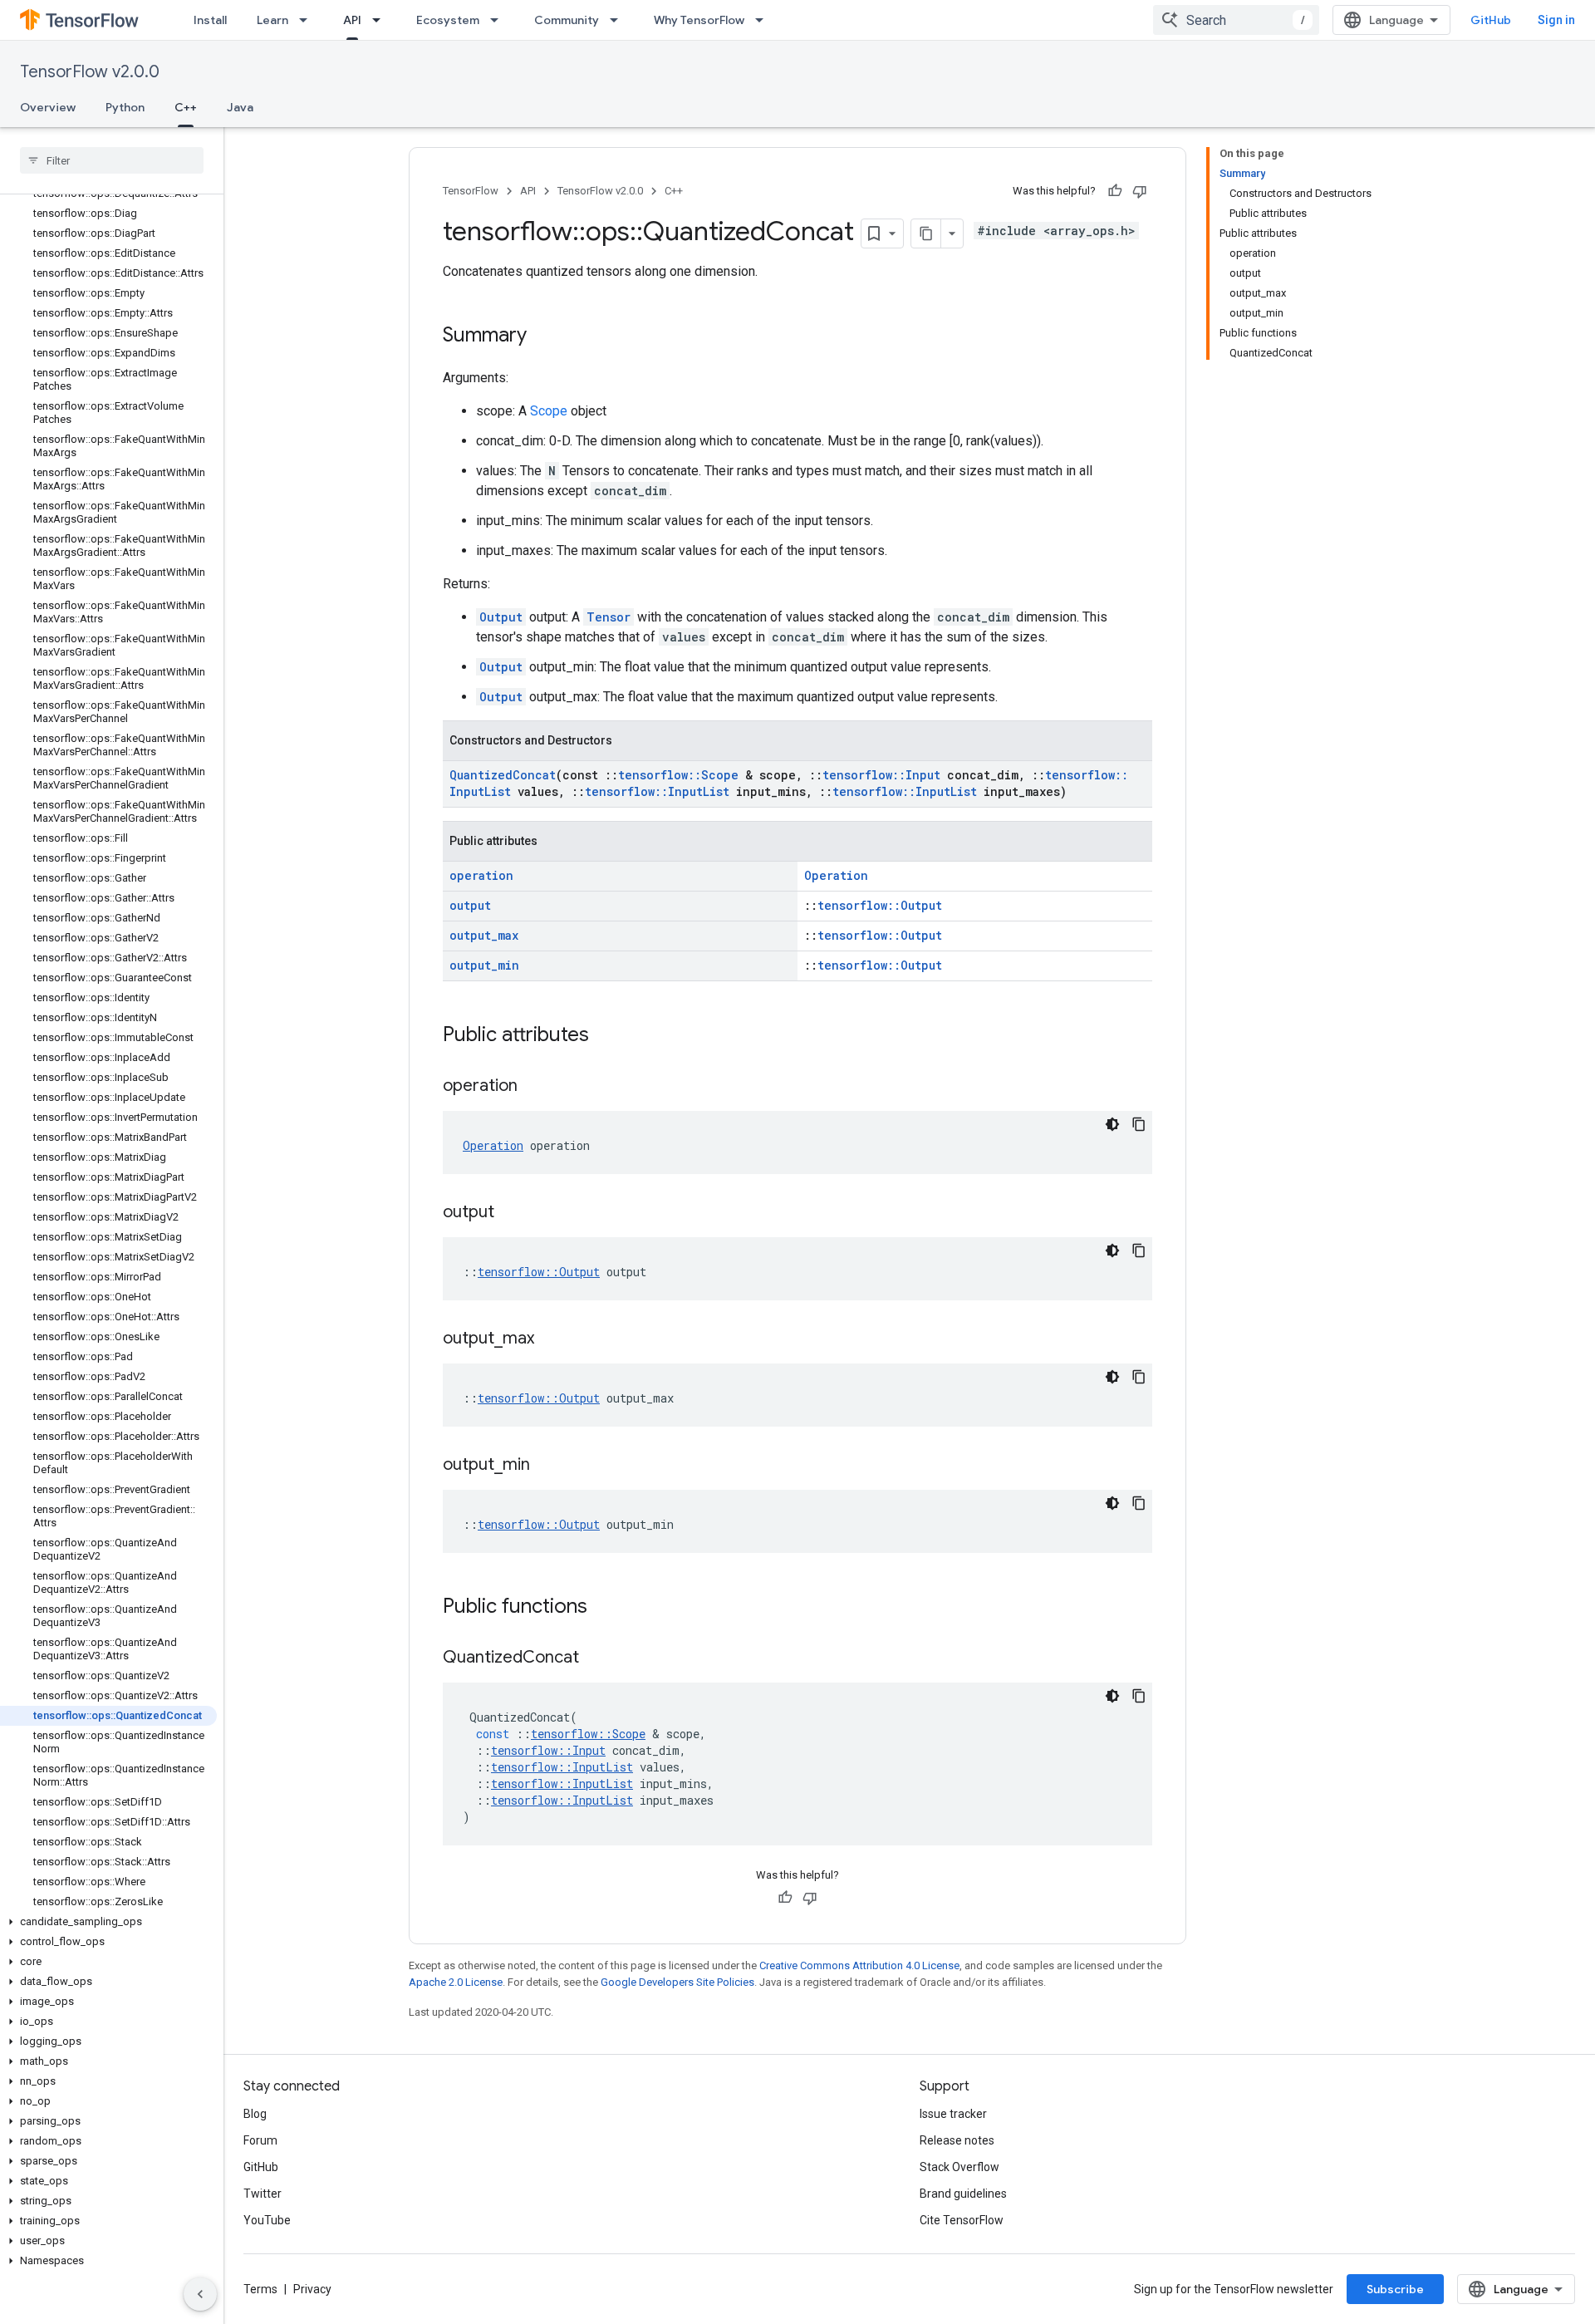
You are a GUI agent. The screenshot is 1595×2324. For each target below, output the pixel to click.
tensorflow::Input (881, 775)
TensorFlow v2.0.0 (90, 72)
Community (567, 20)
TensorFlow (471, 191)
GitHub (1491, 20)
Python (125, 107)
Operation (836, 875)
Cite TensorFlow (962, 2220)
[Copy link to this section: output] (511, 1213)
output (470, 905)
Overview (48, 107)
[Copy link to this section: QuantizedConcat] (596, 1658)
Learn (272, 20)
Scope (549, 411)
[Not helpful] (1140, 191)
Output (501, 617)
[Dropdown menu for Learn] (308, 20)
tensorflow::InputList (657, 791)
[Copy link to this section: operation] (534, 1087)
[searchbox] (112, 160)
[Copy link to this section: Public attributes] (606, 1036)
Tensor (609, 617)
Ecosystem (448, 20)
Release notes (957, 2140)
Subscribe (1395, 2289)
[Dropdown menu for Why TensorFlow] (764, 20)
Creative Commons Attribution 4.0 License (859, 1965)
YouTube (267, 2220)
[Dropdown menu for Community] (619, 20)
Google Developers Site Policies (677, 1982)
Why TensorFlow (699, 20)
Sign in (1556, 20)
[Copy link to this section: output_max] (551, 1339)
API (352, 20)
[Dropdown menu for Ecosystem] (499, 20)
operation (481, 875)
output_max (484, 935)
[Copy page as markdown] (926, 233)
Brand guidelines (963, 2194)
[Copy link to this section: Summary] (543, 337)
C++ (186, 107)
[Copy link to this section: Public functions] (604, 1608)
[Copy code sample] (1139, 1124)
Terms (260, 2289)
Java (240, 107)
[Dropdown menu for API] (381, 20)
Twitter (263, 2194)
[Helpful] (1115, 191)
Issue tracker (953, 2114)
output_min (484, 965)
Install (210, 20)
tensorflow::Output (880, 905)
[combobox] (1236, 20)
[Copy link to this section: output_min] (547, 1466)
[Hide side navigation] (200, 2294)
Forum (260, 2140)
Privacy (312, 2289)
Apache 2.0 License (456, 1982)
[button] (108, 1922)
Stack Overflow (959, 2167)
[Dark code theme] (1112, 1124)
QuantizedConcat (503, 775)
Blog (255, 2114)
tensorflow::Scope (678, 775)
